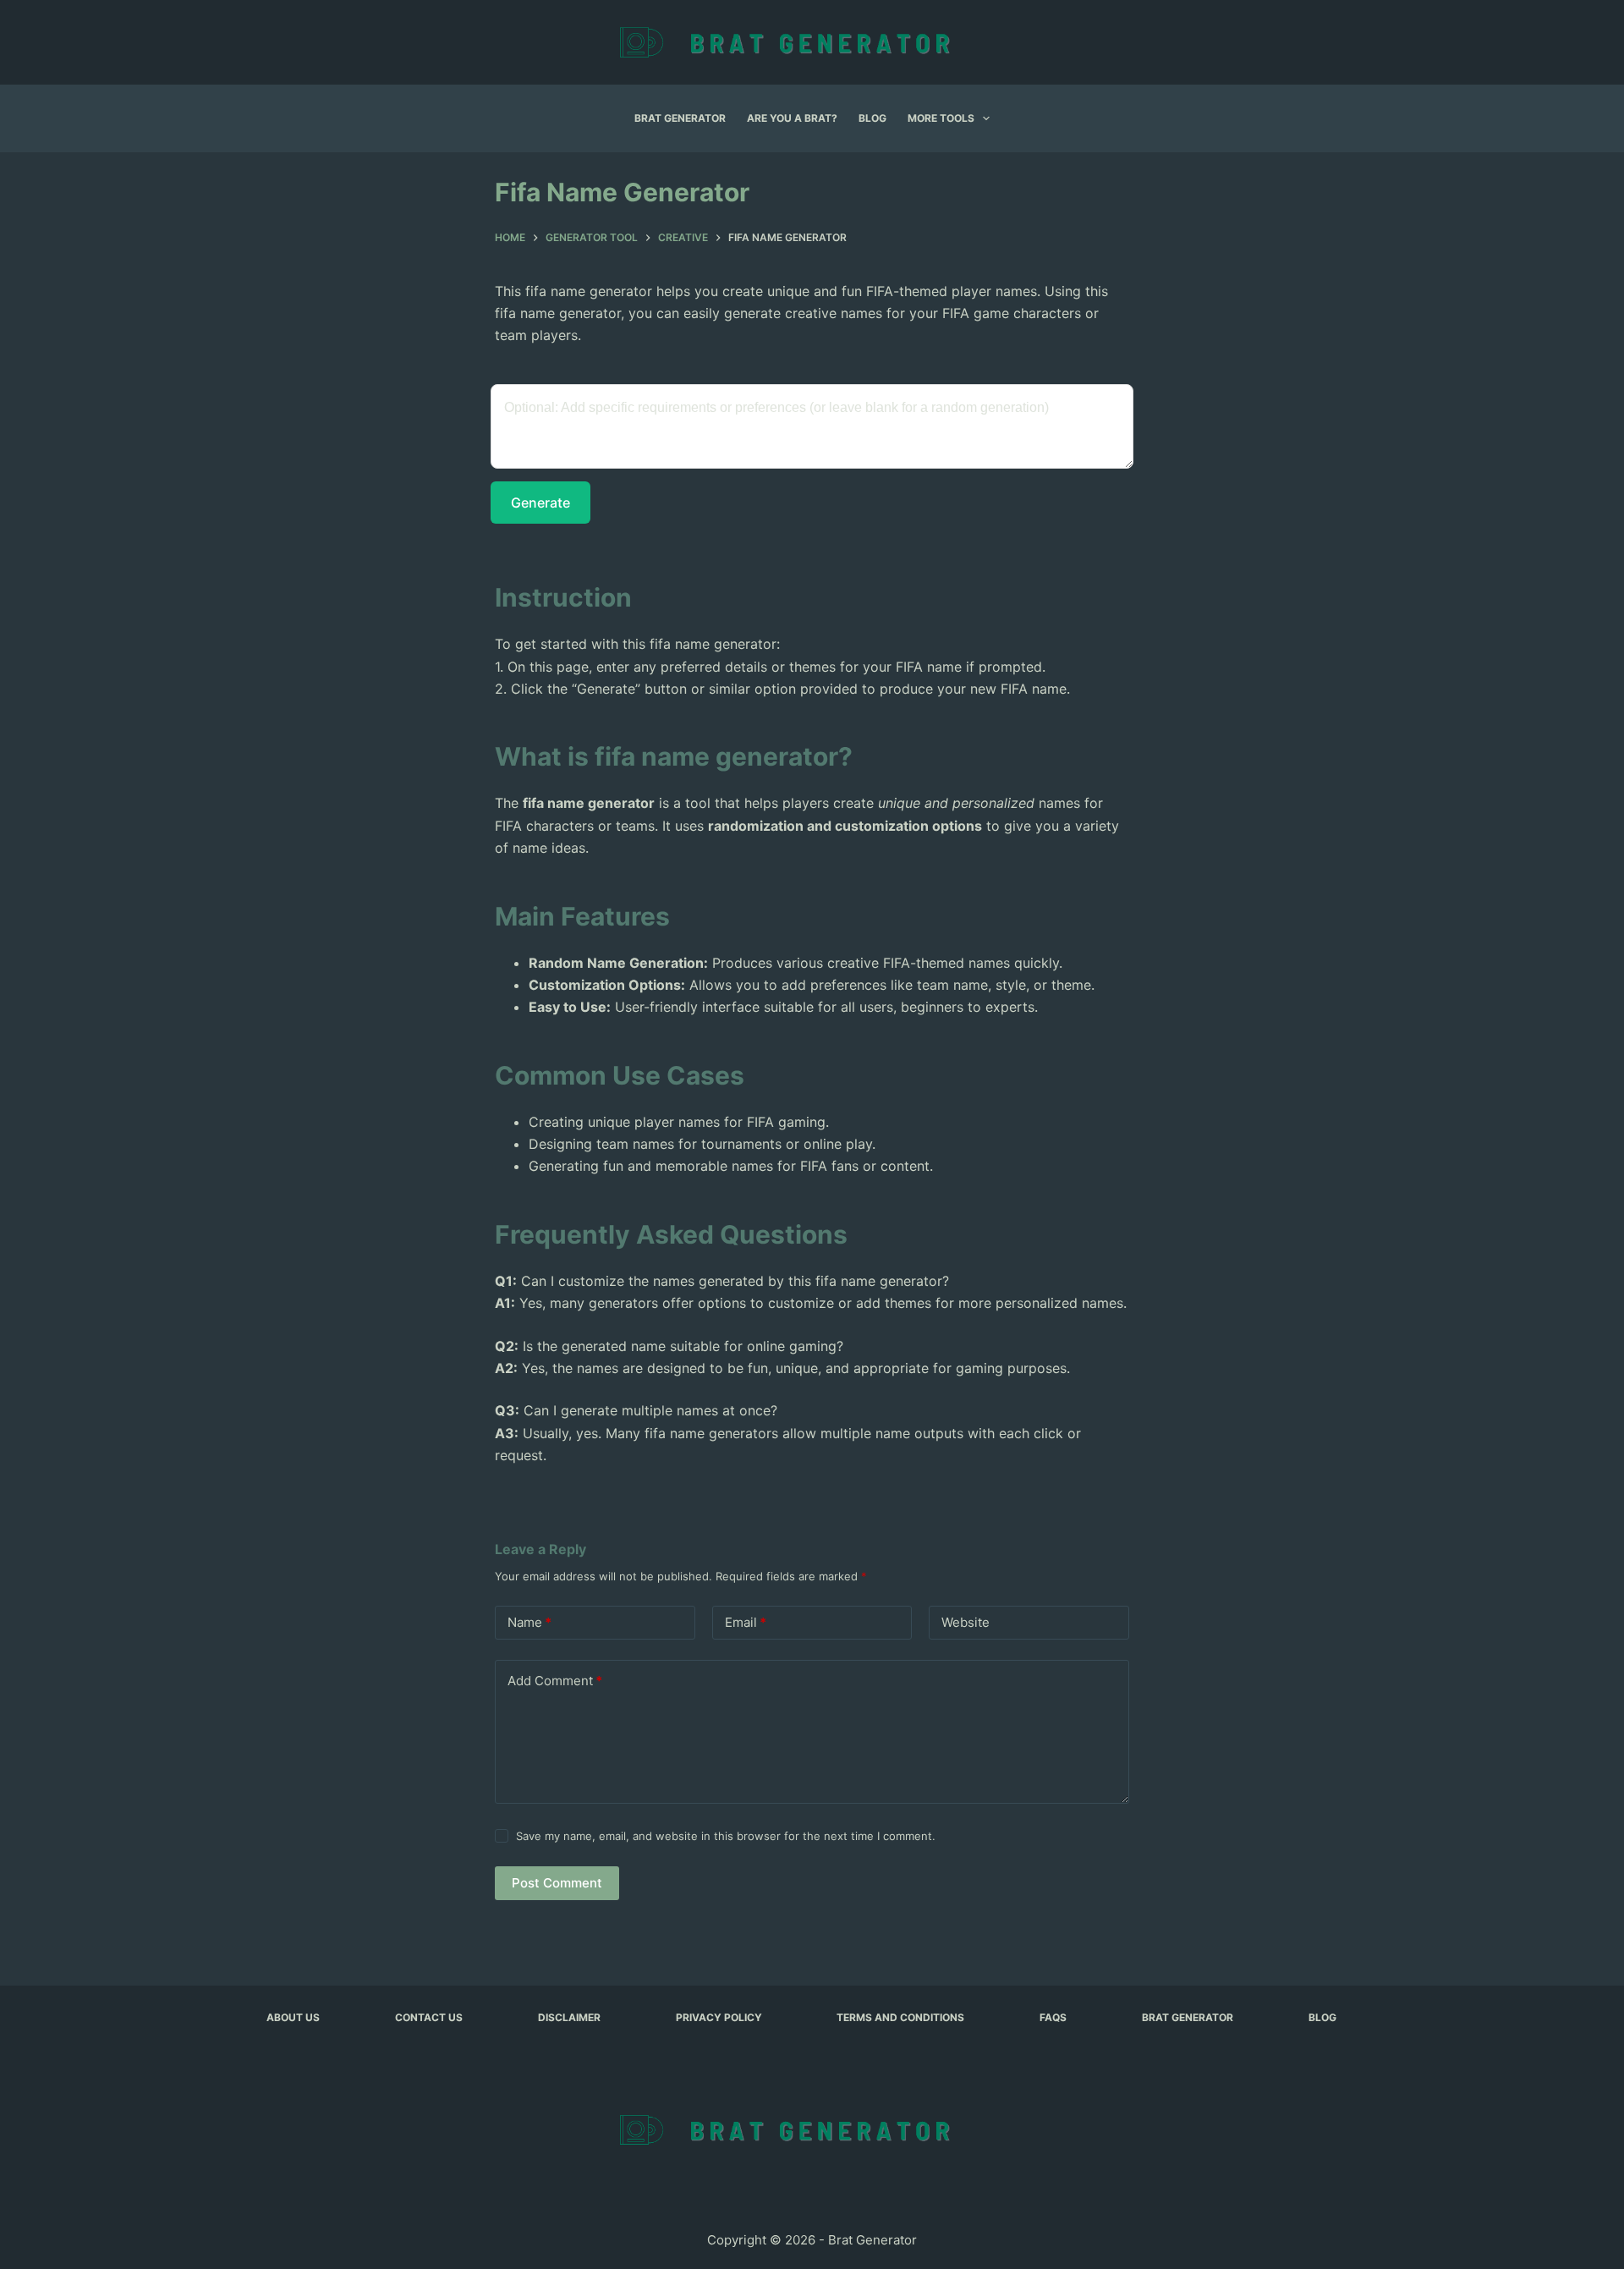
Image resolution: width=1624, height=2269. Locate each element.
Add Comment (555, 1681)
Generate (540, 503)
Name (529, 1622)
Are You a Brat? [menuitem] (792, 118)
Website (966, 1622)
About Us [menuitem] (293, 2017)
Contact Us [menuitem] (429, 2017)
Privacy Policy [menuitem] (719, 2017)
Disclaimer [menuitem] (569, 2017)
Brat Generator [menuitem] (680, 118)
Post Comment (557, 1883)
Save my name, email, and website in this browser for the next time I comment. (726, 1836)
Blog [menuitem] (872, 118)
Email (746, 1622)
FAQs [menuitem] (1053, 2017)
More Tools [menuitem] (941, 118)
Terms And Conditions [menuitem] (900, 2017)
